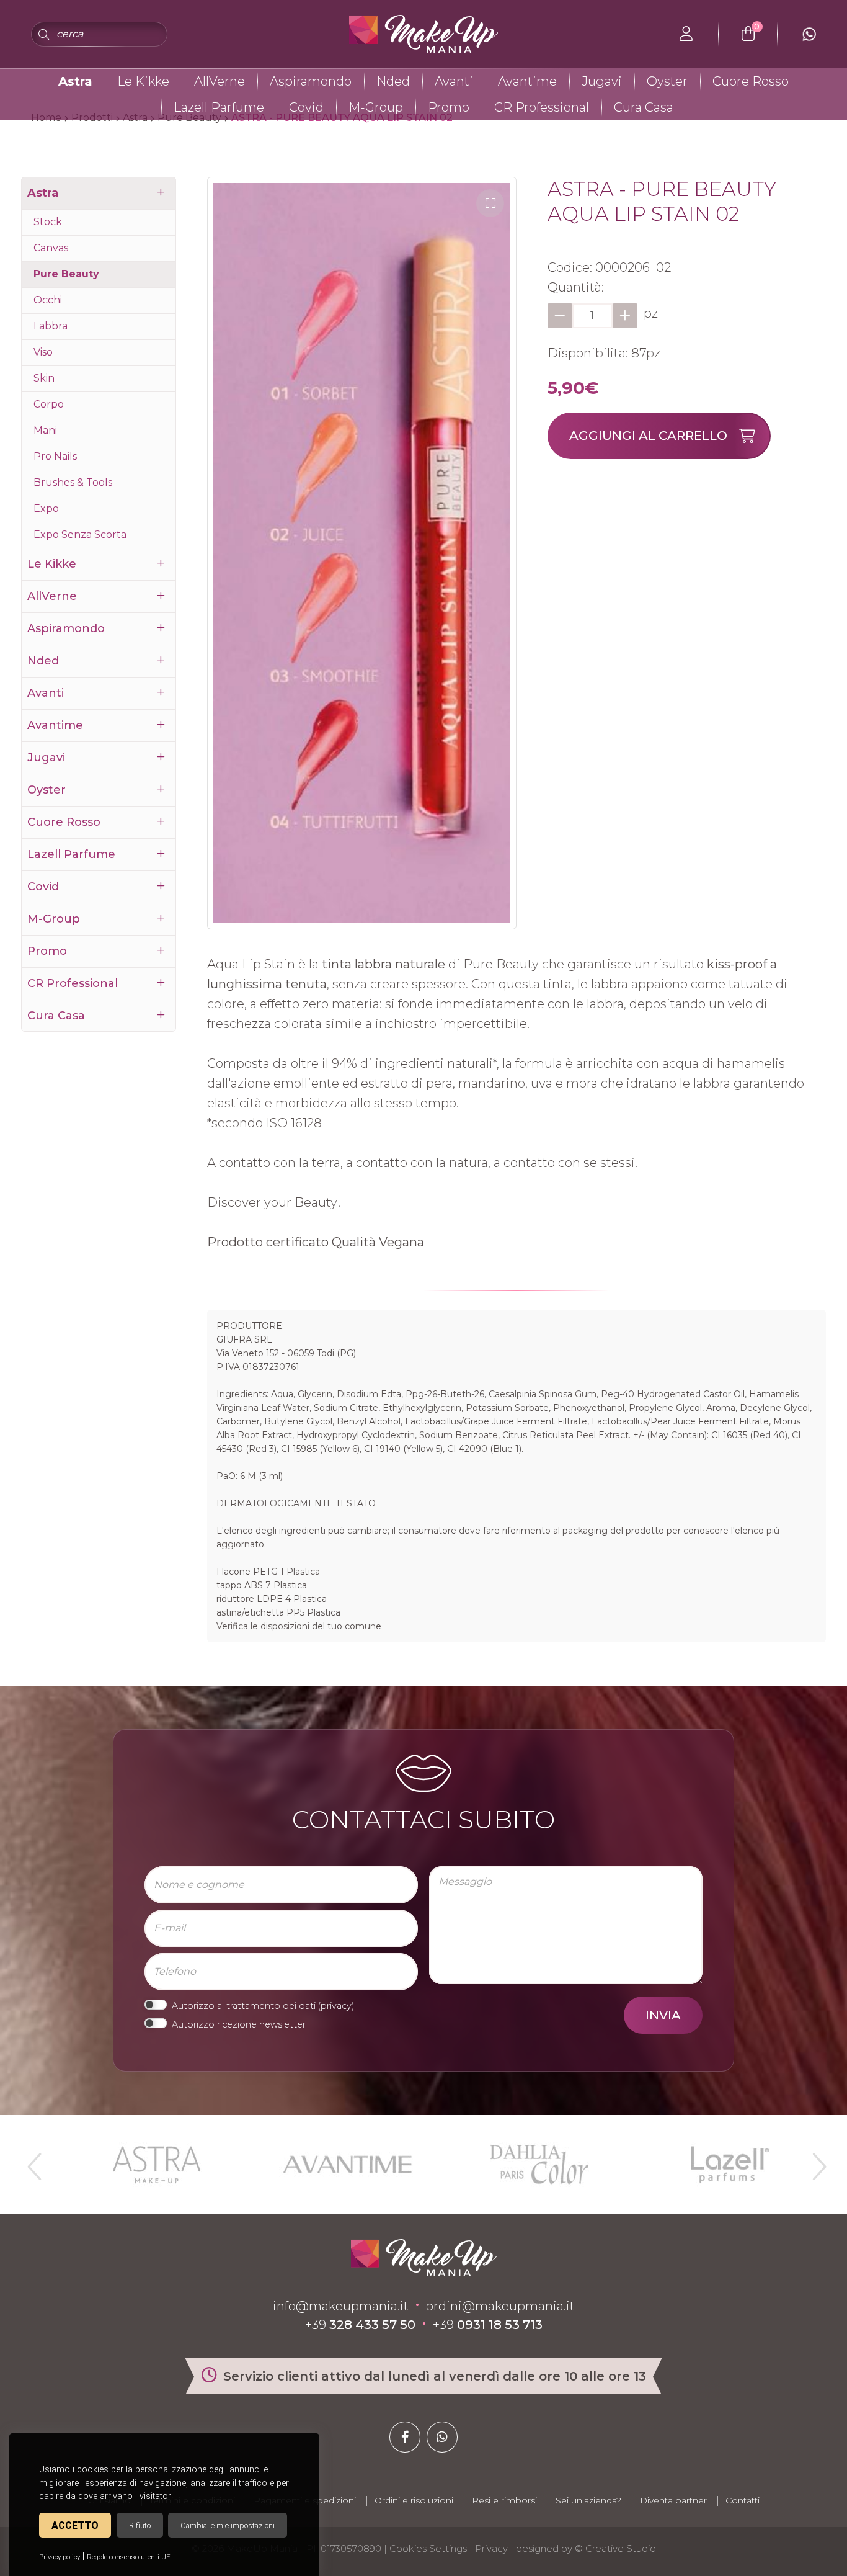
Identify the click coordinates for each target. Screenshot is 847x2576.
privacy (336, 2006)
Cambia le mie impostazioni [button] (228, 2525)
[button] (490, 203)
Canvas (51, 248)
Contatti (743, 2500)
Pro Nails (55, 456)
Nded (393, 81)
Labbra (51, 326)
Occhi (48, 300)
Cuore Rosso (751, 81)
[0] (748, 34)
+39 (360, 2325)
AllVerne (220, 81)
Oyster (667, 81)
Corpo (49, 404)
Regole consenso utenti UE (129, 2557)
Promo (449, 107)
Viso (43, 352)
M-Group (376, 107)
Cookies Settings (428, 2548)
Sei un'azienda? (588, 2500)
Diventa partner (673, 2500)
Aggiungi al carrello (648, 436)
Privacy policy (60, 2557)
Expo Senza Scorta (80, 534)
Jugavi (602, 81)
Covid (306, 107)
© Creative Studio (615, 2548)
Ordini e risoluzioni (414, 2500)
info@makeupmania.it (341, 2306)
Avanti (454, 81)
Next (814, 2162)
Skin (44, 378)
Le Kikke (143, 81)
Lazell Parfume (219, 107)
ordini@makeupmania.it (500, 2306)
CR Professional (542, 107)
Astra (75, 81)
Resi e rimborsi (504, 2500)
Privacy (491, 2548)
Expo (46, 508)
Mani (45, 430)
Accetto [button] (75, 2525)
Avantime (527, 81)
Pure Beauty (66, 274)
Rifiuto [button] (140, 2525)
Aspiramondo (311, 81)
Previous (33, 2162)
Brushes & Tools (73, 482)
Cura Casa (644, 107)
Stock (48, 222)
